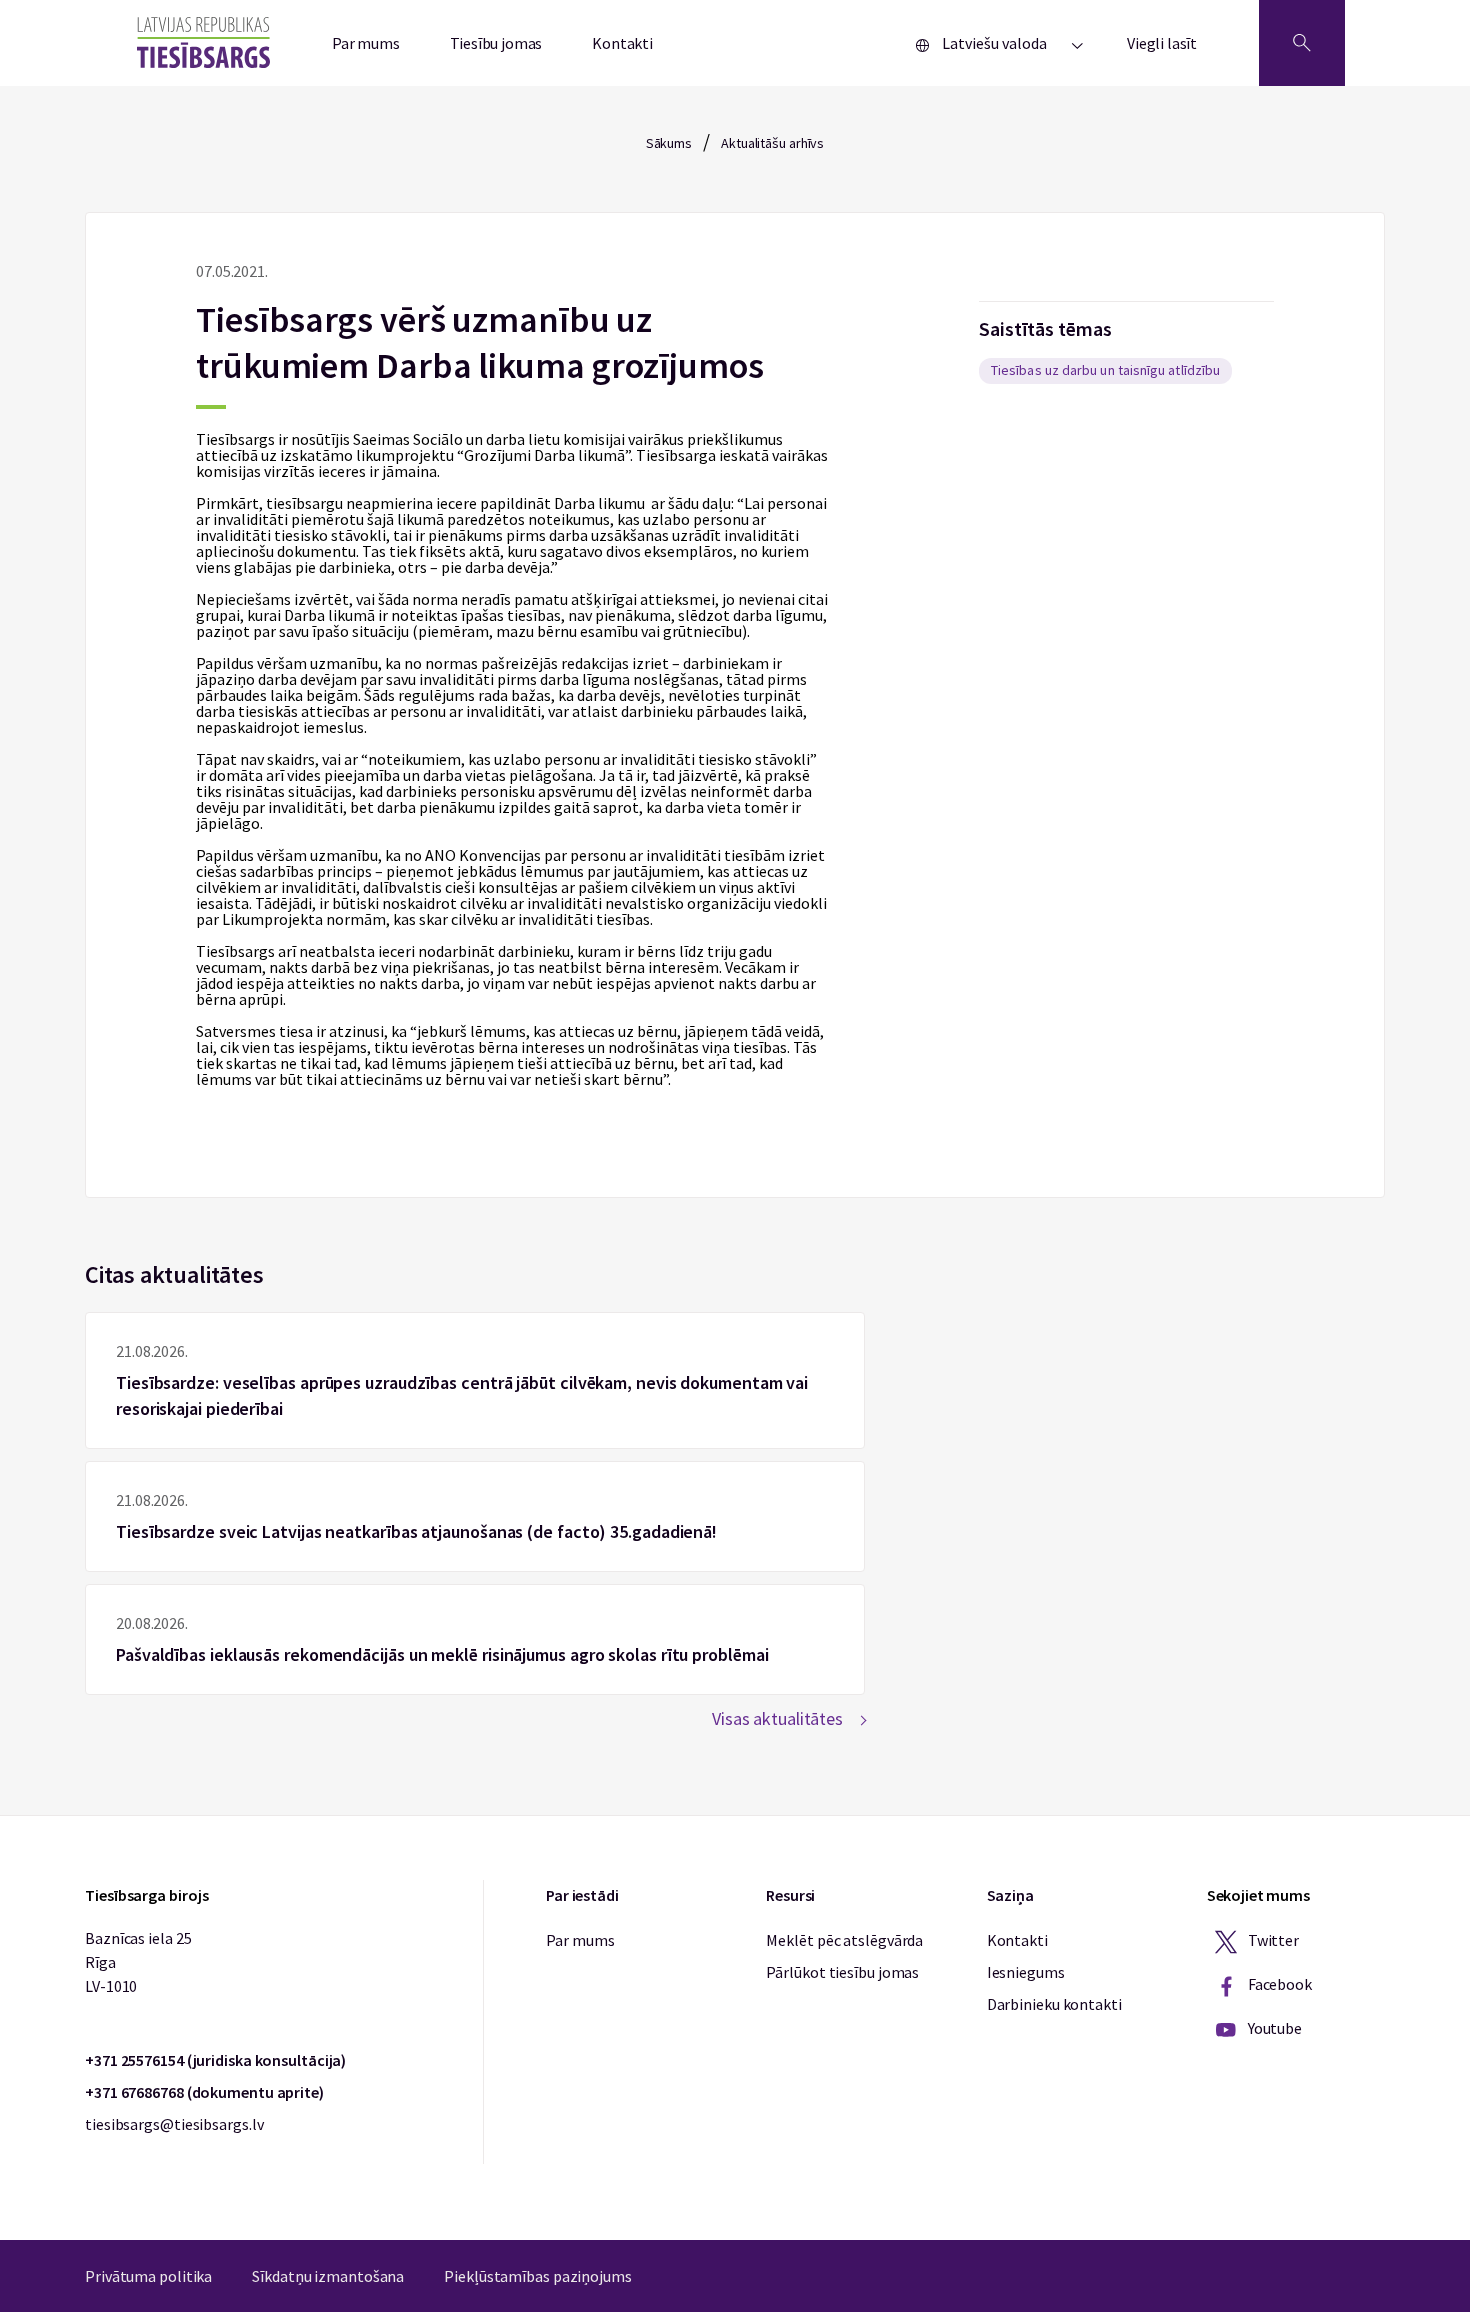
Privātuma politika (148, 2276)
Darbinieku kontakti (1054, 2004)
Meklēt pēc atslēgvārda (844, 1940)
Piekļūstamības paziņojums (538, 2276)
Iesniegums (1026, 1972)
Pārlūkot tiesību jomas (842, 1972)
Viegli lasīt (1162, 43)
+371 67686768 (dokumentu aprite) (204, 2092)
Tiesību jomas (496, 43)
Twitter (1272, 1940)
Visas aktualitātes (777, 1718)
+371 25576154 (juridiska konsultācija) (215, 2060)
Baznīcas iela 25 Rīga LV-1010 (138, 1962)
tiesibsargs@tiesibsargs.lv (174, 2124)
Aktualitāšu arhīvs (772, 143)
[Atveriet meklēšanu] (1302, 43)
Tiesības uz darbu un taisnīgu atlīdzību (1105, 370)
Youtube (1273, 2028)
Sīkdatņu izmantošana (328, 2276)
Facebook (1278, 1984)
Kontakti (622, 43)
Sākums (669, 143)
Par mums (366, 43)
